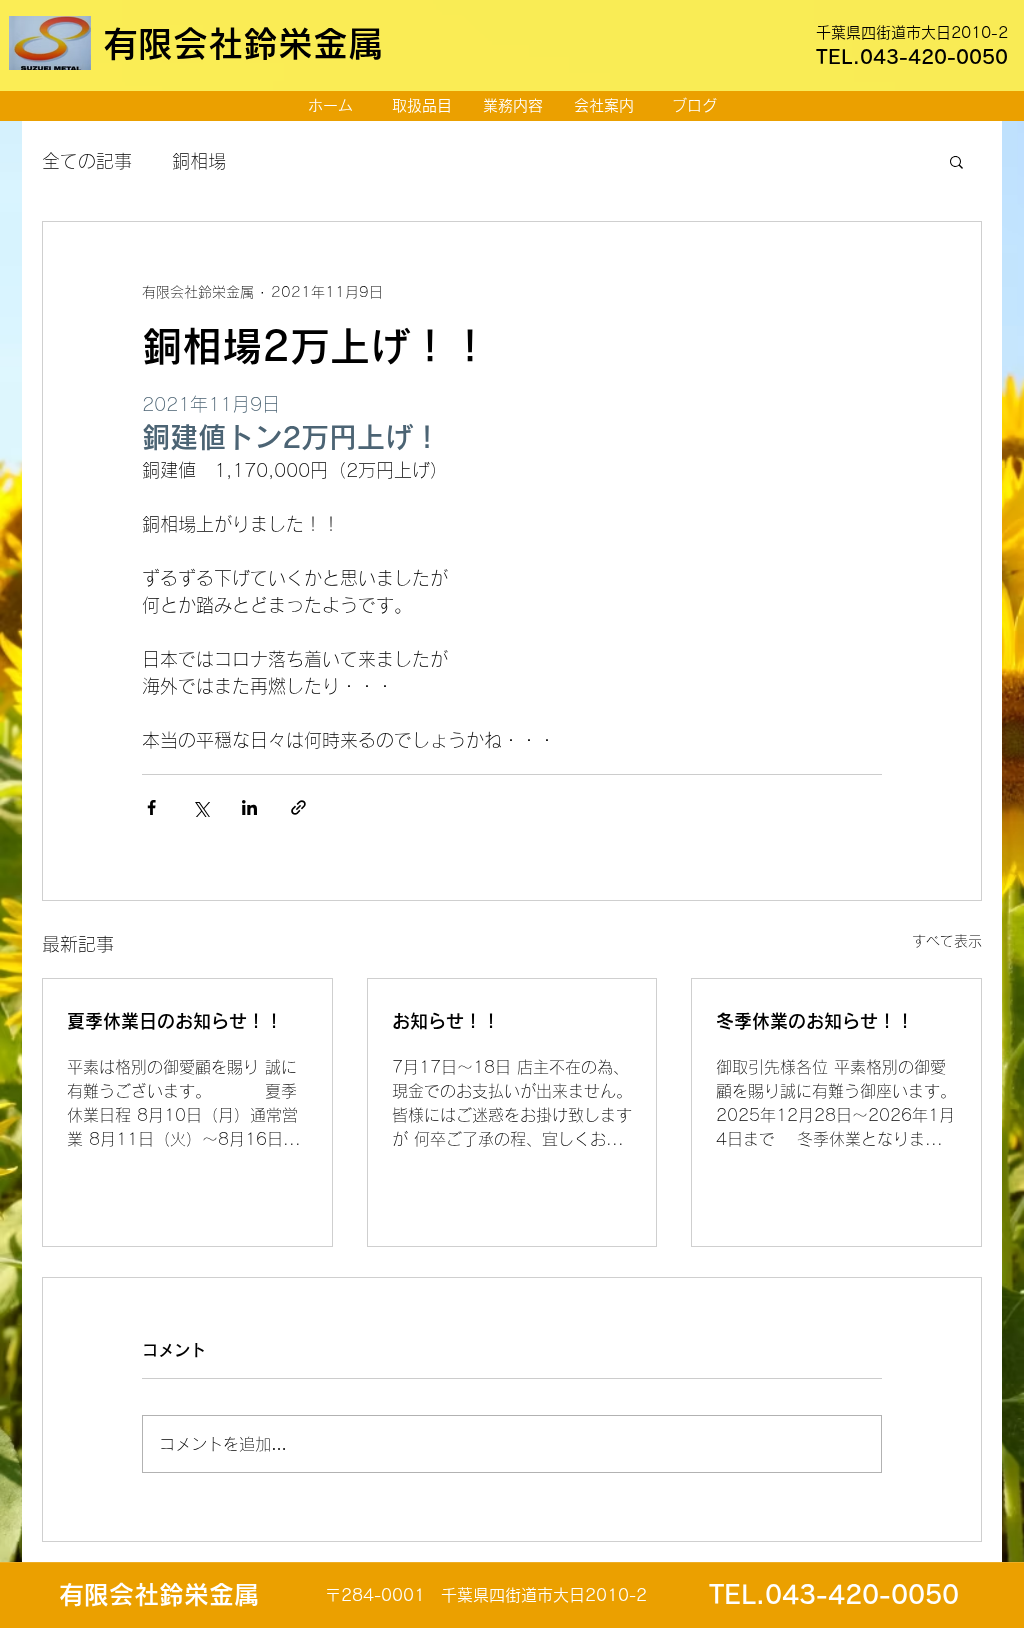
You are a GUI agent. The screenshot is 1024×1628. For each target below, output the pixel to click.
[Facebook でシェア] (151, 807)
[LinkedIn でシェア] (249, 807)
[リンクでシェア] (298, 807)
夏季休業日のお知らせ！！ (175, 1021)
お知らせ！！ (446, 1021)
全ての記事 (87, 161)
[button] (956, 161)
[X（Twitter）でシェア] (200, 807)
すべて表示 (947, 941)
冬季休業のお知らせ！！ (815, 1021)
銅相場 (199, 161)
